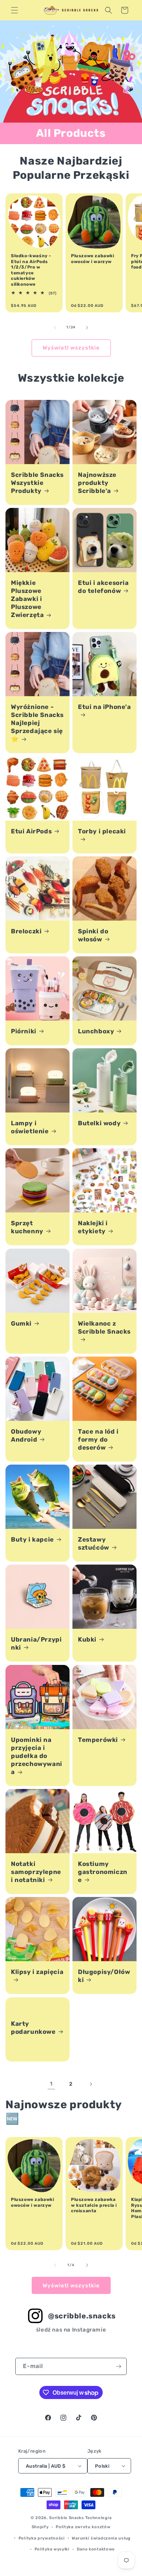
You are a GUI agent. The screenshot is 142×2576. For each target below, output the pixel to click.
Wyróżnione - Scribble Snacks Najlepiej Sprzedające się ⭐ (37, 723)
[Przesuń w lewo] (55, 328)
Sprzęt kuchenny (27, 1227)
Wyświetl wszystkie (71, 348)
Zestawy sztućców (94, 1543)
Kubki (87, 1639)
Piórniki (24, 1031)
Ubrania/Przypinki (36, 1643)
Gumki (21, 1323)
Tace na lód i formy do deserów (98, 1439)
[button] (15, 10)
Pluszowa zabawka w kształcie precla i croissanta (94, 2205)
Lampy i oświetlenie (30, 1127)
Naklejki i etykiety (93, 1227)
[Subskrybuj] (118, 2366)
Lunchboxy (96, 1031)
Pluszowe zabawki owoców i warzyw (93, 259)
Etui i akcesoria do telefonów (103, 587)
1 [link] (51, 2084)
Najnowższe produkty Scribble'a (97, 483)
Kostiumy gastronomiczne (103, 1872)
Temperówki (98, 1740)
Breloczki (26, 931)
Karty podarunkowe (33, 2027)
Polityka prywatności (42, 2538)
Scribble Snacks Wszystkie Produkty (37, 483)
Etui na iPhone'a (104, 707)
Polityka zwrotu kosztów (83, 2527)
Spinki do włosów (93, 935)
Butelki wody (99, 1123)
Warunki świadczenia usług (101, 2538)
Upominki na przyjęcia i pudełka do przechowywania (37, 1756)
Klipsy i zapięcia (37, 1972)
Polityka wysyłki (52, 2549)
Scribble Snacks (67, 2518)
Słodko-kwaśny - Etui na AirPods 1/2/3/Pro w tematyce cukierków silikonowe (31, 270)
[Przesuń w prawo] (87, 328)
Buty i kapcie (32, 1539)
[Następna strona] (91, 2084)
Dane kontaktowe (96, 2549)
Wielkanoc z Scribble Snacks (104, 1327)
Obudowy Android (26, 1435)
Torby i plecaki (102, 831)
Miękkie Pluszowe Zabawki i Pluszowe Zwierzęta (27, 599)
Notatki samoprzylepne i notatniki (36, 1872)
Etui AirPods (31, 831)
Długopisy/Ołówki (104, 1976)
